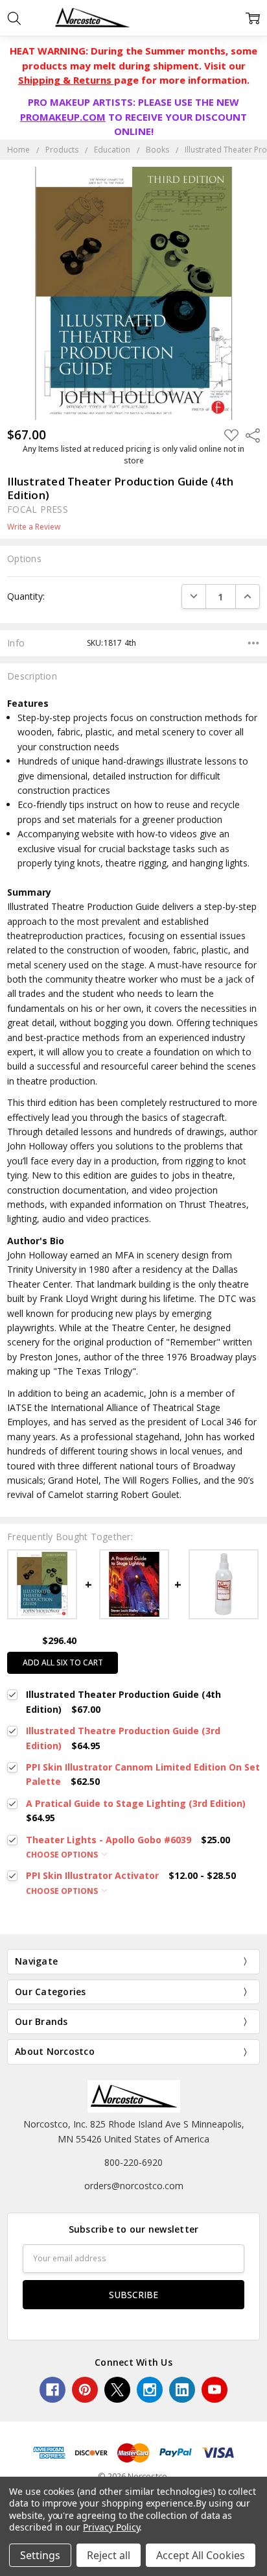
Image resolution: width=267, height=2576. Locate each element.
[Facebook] (52, 2390)
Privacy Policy (111, 2527)
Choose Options (63, 1855)
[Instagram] (150, 2390)
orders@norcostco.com (134, 2186)
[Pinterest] (85, 2390)
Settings (40, 2555)
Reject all (109, 2555)
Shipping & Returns (66, 80)
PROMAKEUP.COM (63, 117)
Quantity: (26, 596)
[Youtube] (215, 2390)
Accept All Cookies (201, 2555)
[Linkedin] (182, 2390)
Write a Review (34, 527)
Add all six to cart (63, 1662)
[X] (117, 2390)
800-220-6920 (133, 2162)
